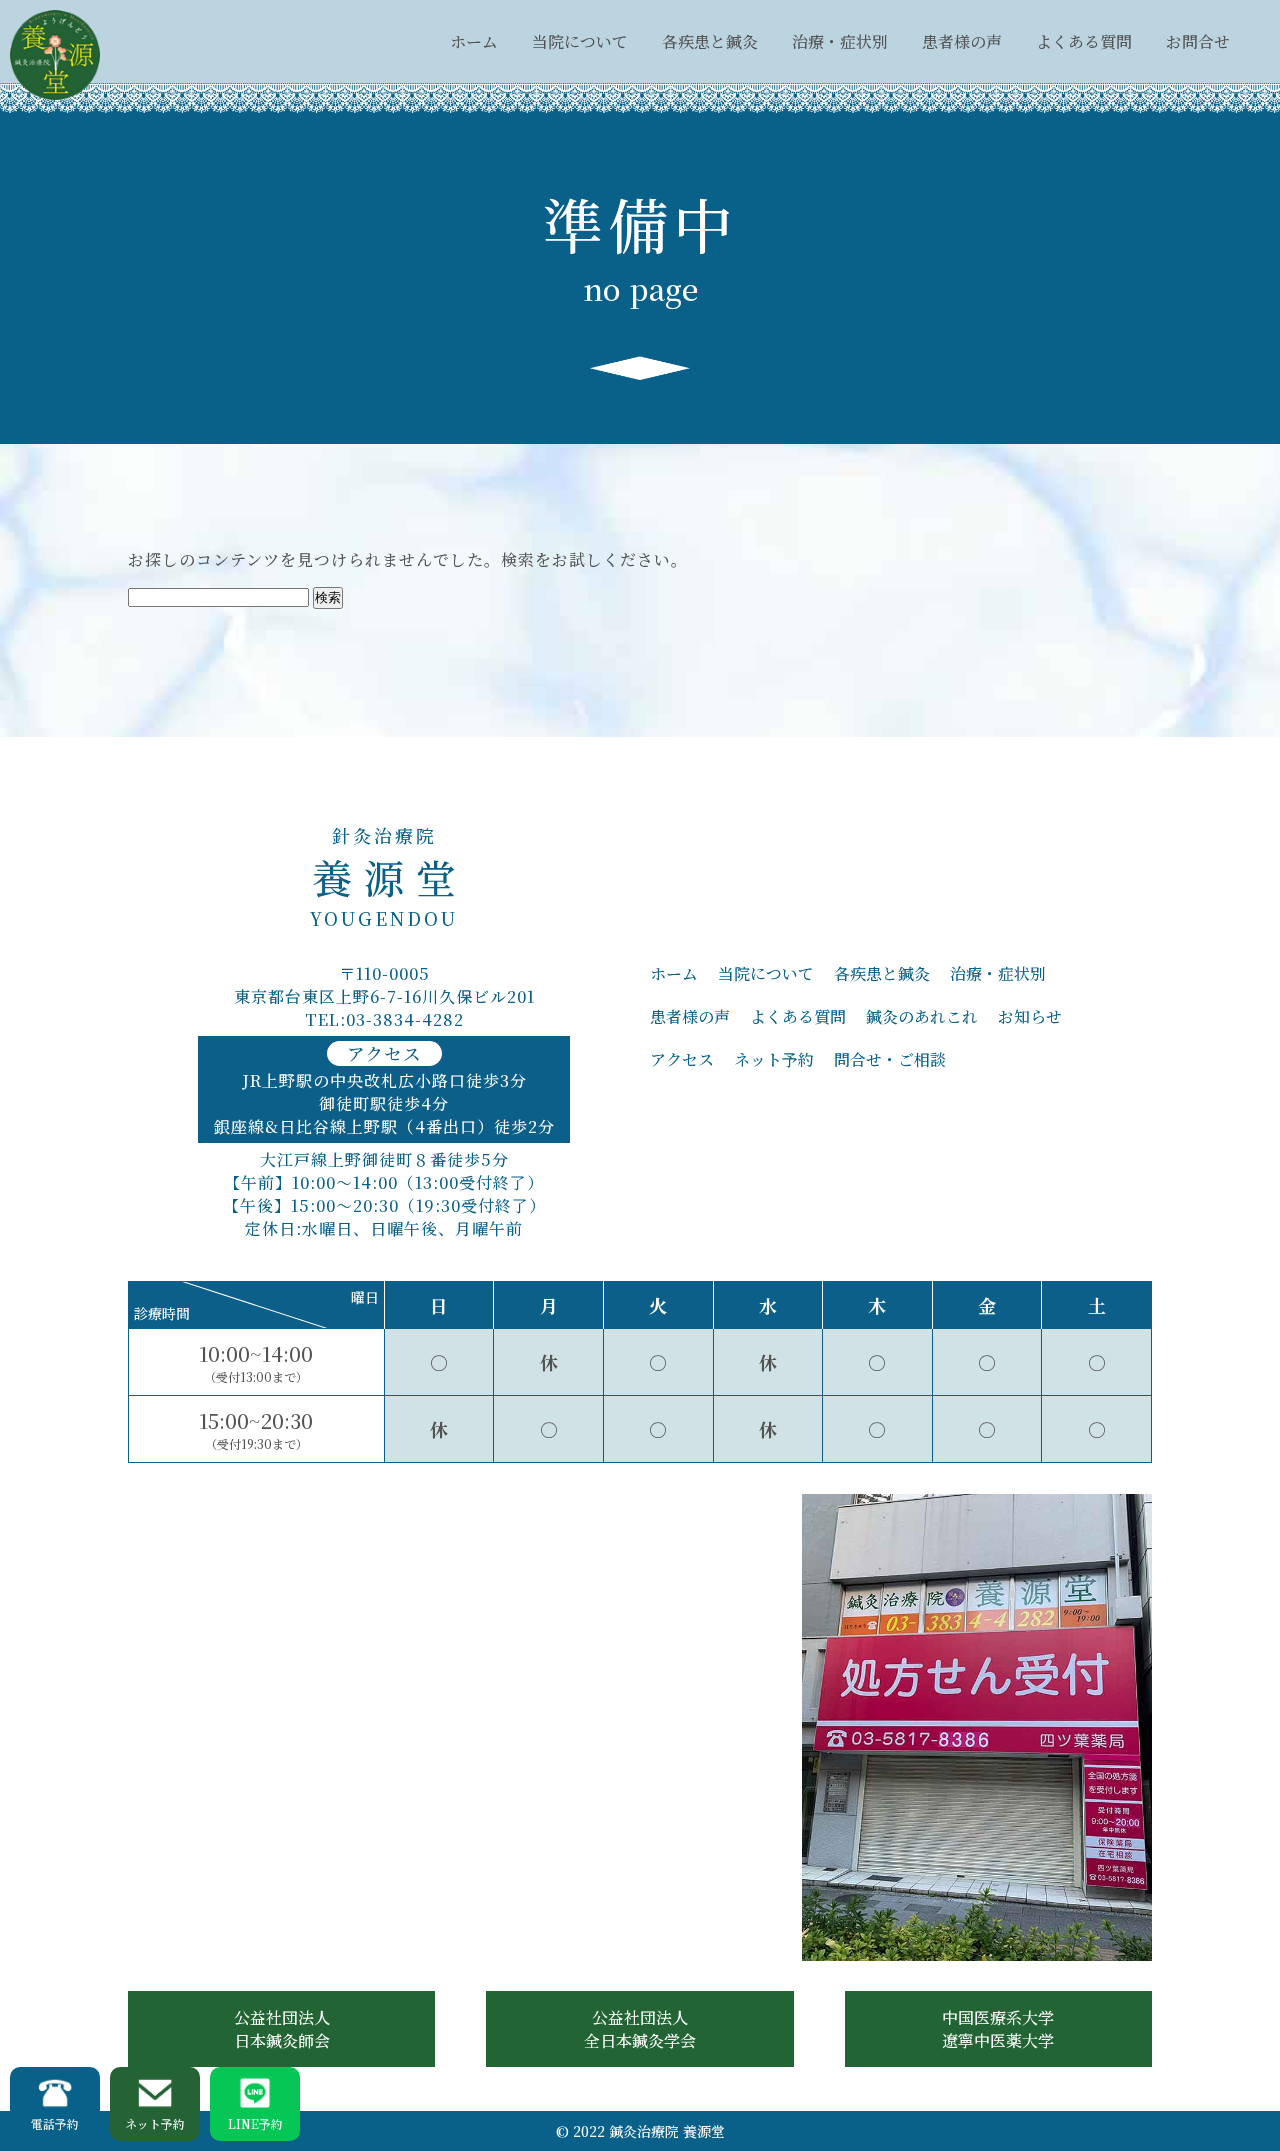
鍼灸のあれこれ (922, 1016)
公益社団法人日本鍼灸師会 (282, 2029)
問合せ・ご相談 (890, 1059)
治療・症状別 (840, 41)
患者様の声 (962, 41)
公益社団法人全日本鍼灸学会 (640, 2029)
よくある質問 (1084, 41)
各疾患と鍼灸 (710, 41)
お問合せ (1198, 41)
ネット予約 (774, 1059)
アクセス (682, 1059)
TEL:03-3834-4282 (384, 1019)
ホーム (474, 41)
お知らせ (1030, 1016)
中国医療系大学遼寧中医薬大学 (998, 2029)
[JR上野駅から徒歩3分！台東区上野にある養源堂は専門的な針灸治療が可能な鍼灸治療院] (55, 55)
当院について (580, 41)
